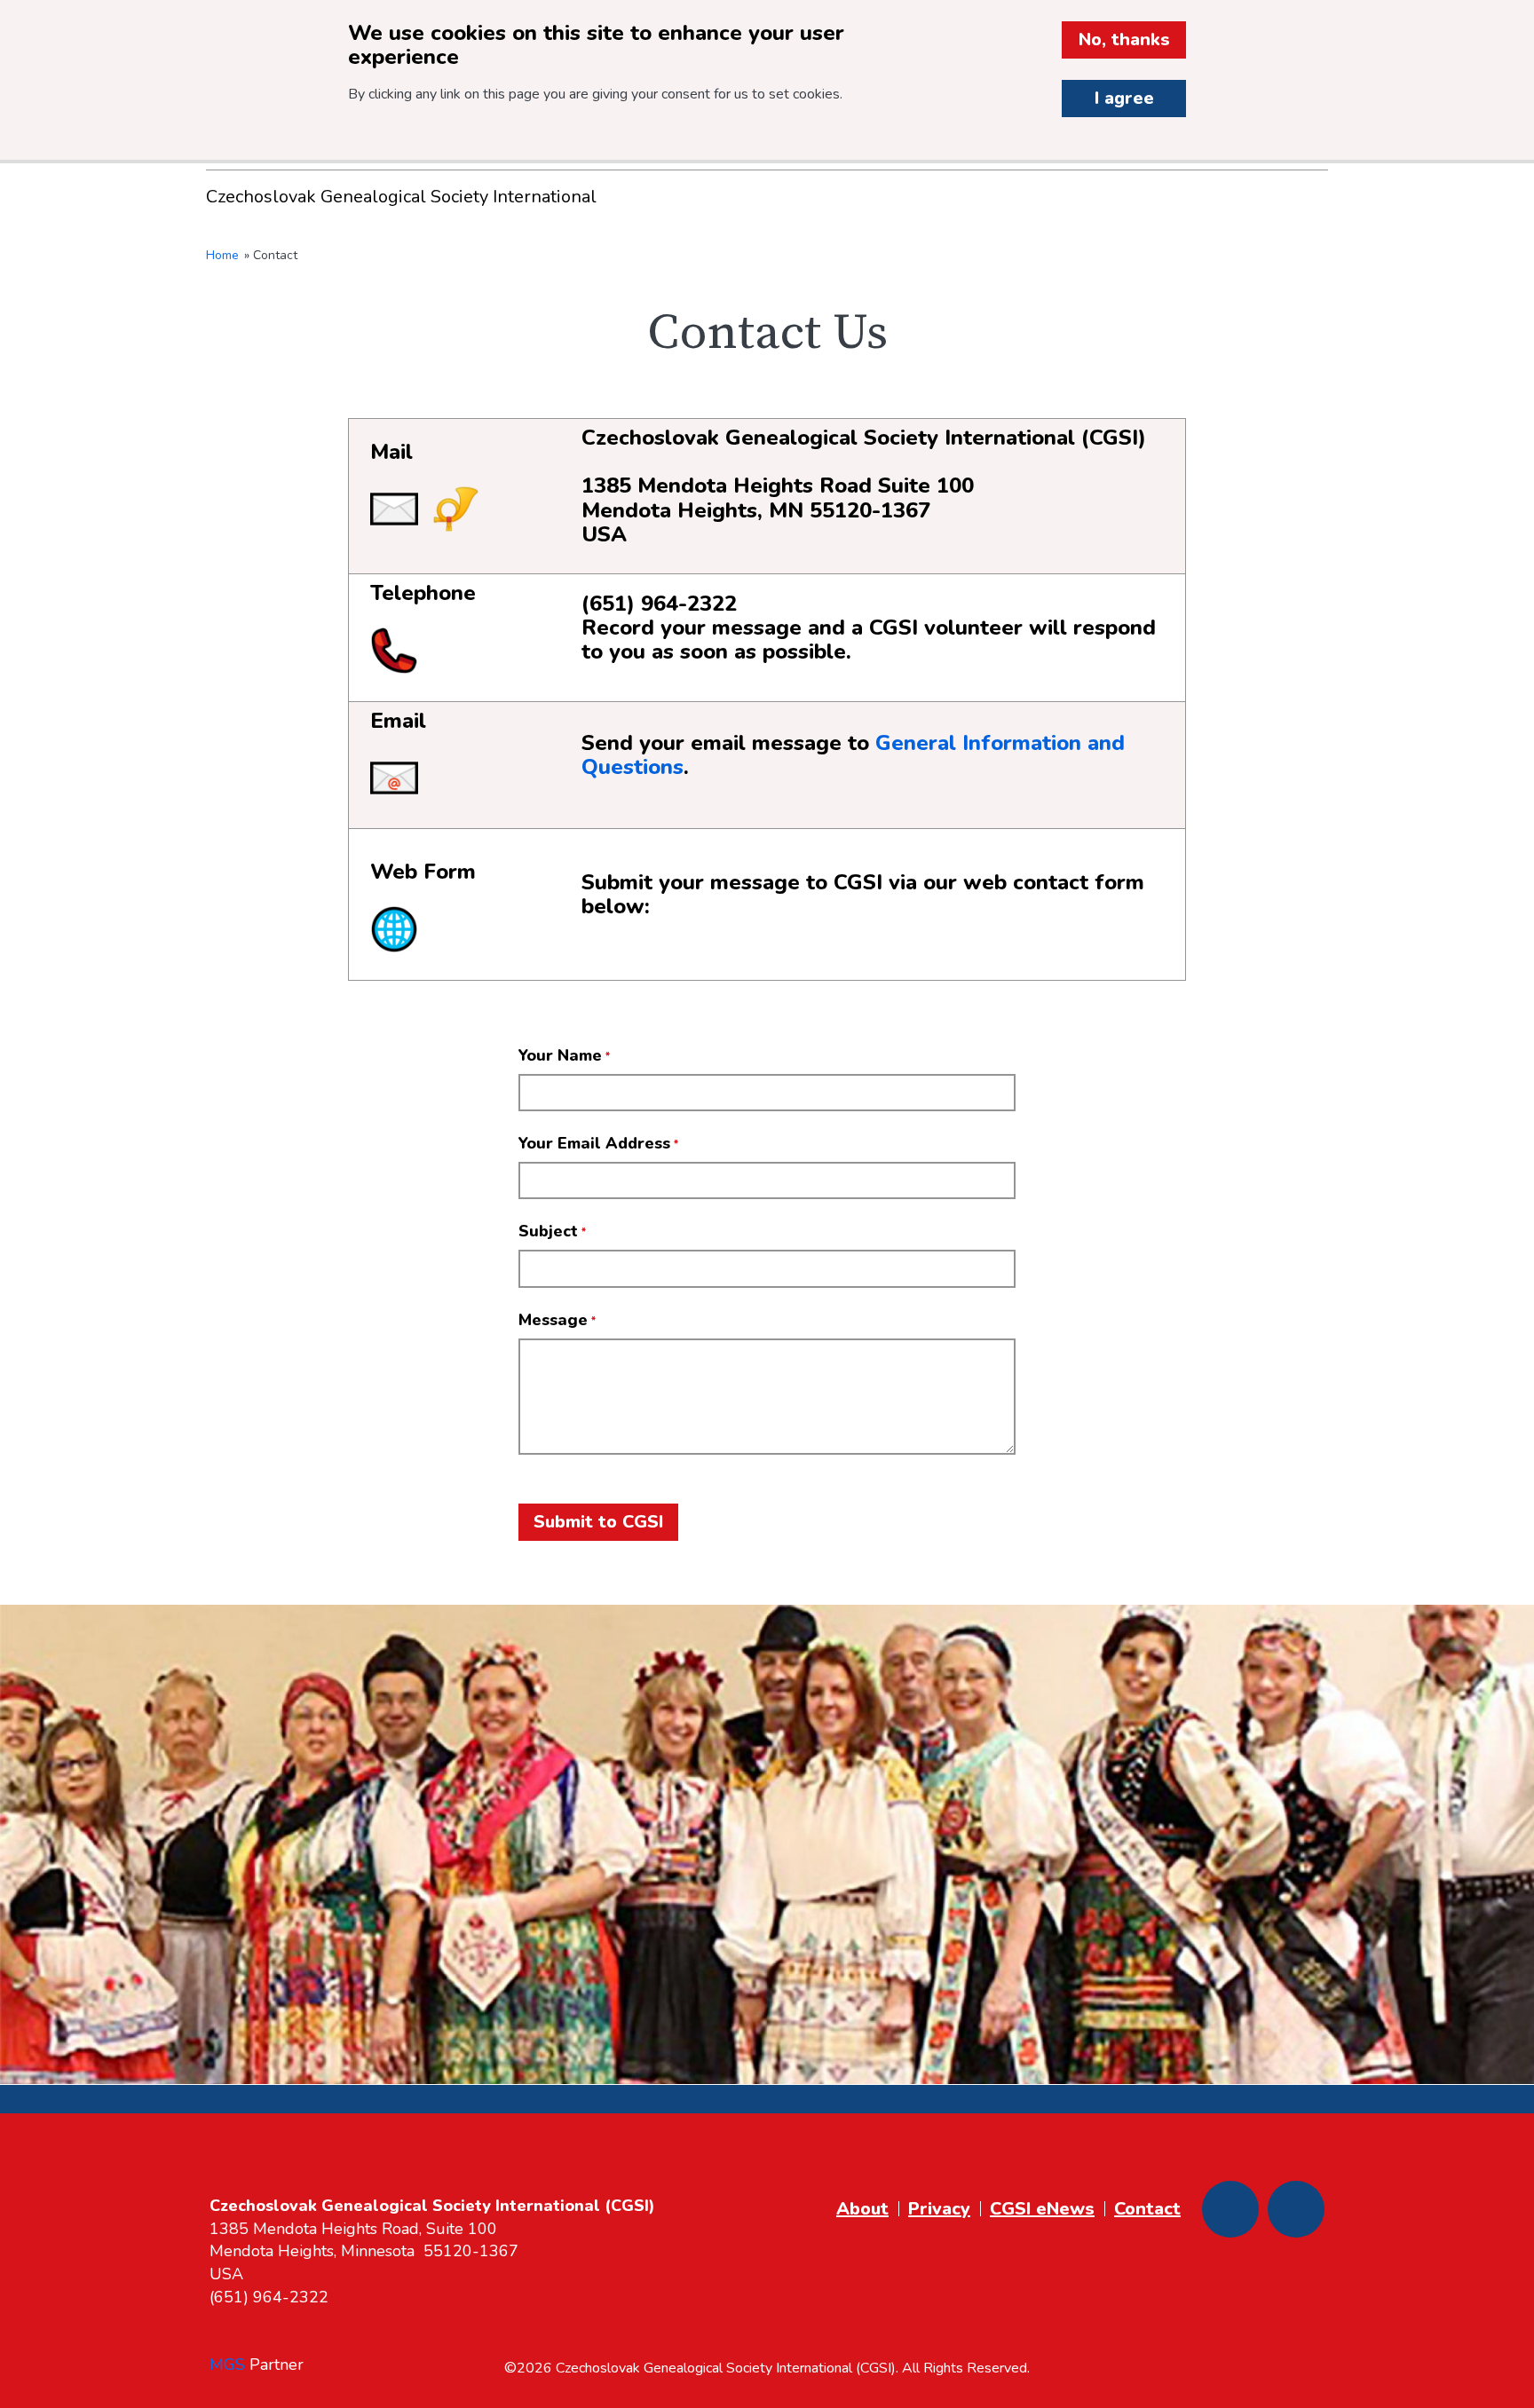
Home (222, 255)
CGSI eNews (1042, 2209)
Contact (1147, 2209)
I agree (1124, 98)
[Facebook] (1230, 2209)
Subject (548, 1231)
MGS (227, 2365)
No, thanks (1124, 39)
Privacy (939, 2209)
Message (553, 1320)
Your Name (560, 1055)
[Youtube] (1296, 2209)
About (862, 2209)
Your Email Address (594, 1143)
